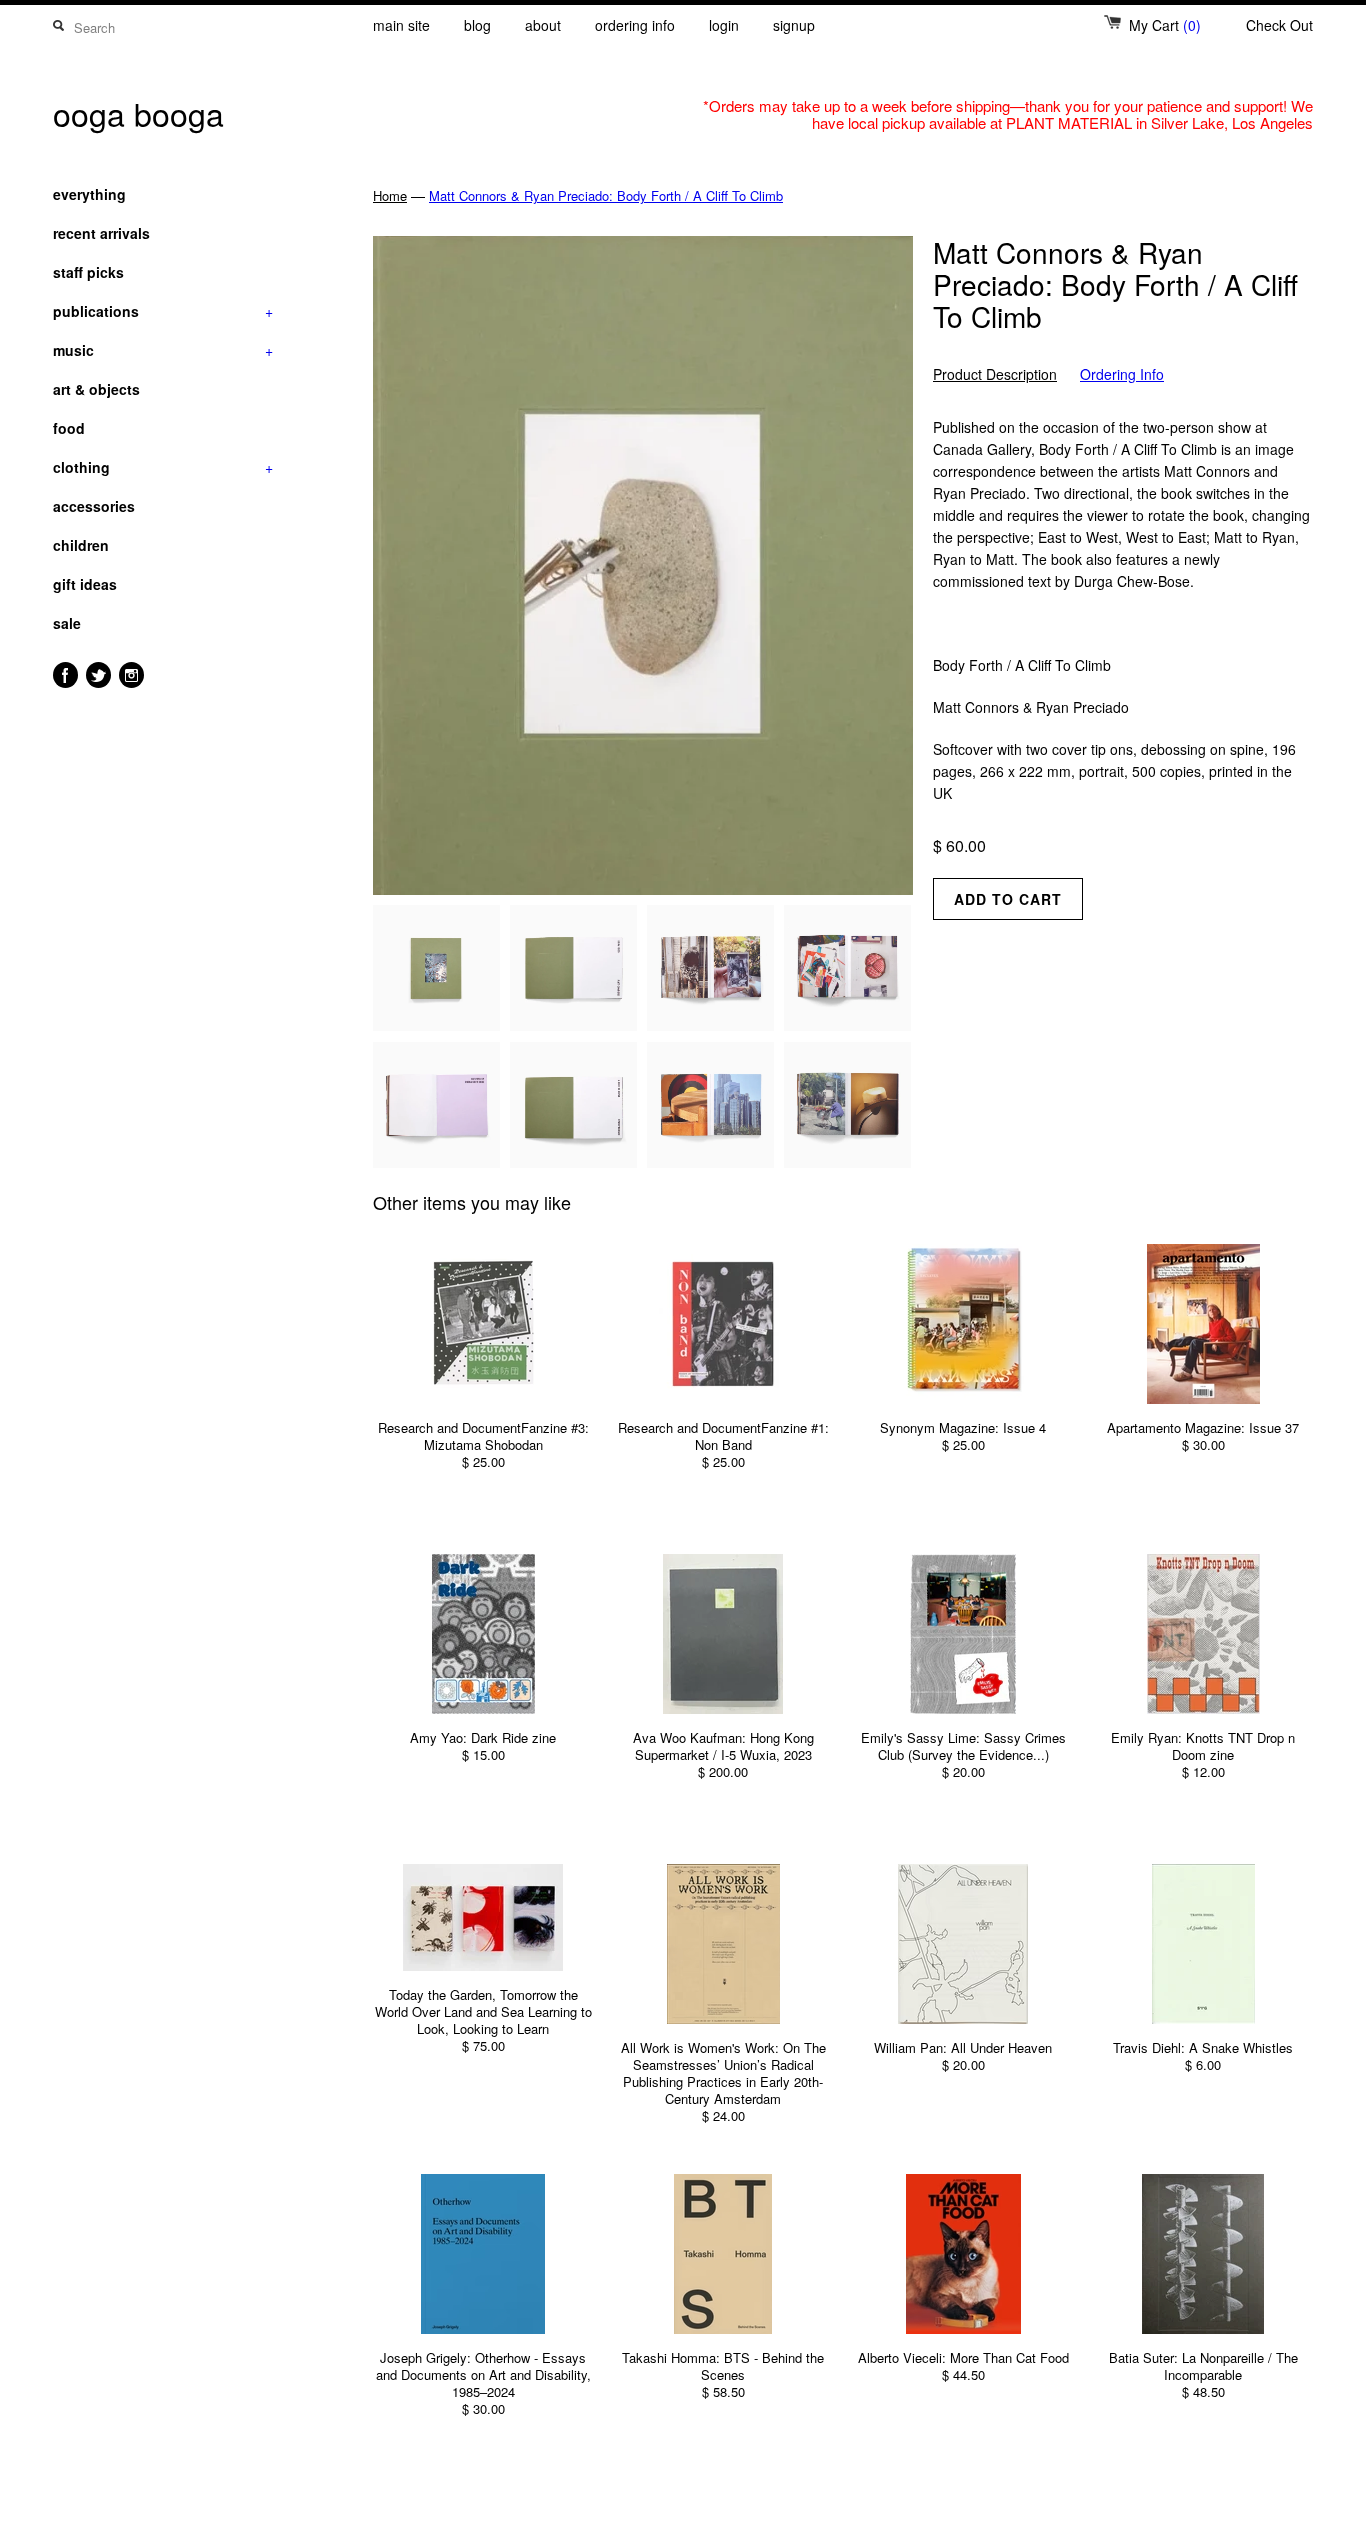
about (543, 25)
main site (401, 25)
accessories (94, 506)
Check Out (1279, 25)
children (81, 545)
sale (67, 623)
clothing (163, 467)
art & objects (96, 389)
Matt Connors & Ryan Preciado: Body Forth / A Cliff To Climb (606, 195)
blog (477, 25)
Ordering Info (1122, 374)
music (163, 350)
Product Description (995, 374)
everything (89, 194)
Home (390, 195)
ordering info (635, 25)
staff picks (88, 272)
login (724, 25)
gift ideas (85, 584)
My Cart (1165, 25)
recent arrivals (101, 233)
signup (794, 25)
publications (163, 311)
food (69, 428)
